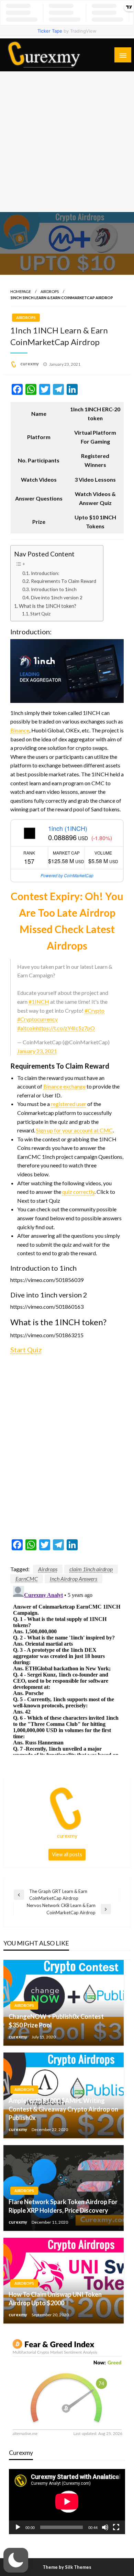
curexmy (30, 364)
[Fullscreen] (116, 2527)
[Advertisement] (67, 142)
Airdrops (50, 291)
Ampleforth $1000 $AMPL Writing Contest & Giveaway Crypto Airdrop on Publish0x (63, 2109)
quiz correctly (78, 1192)
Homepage (21, 291)
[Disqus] (67, 1669)
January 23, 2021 (37, 1051)
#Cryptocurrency (37, 1019)
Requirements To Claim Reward (64, 581)
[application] (67, 2502)
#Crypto (94, 1010)
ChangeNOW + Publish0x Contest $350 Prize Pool (56, 2021)
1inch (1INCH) (68, 828)
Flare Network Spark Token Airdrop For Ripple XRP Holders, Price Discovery (63, 2206)
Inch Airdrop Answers (74, 1579)
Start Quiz (40, 614)
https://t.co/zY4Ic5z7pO (66, 1028)
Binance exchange (64, 1086)
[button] (16, 2560)
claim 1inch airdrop (91, 1569)
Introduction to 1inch (54, 589)
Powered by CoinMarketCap (67, 875)
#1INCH (39, 1002)
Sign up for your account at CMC (74, 1130)
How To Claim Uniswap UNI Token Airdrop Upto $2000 (55, 2299)
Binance (20, 730)
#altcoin (27, 1028)
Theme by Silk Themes (67, 2567)
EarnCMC (27, 1579)
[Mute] (105, 2527)
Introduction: (45, 573)
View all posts (67, 1854)
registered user (69, 1104)
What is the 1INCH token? (48, 606)
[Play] (18, 2527)
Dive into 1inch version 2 (57, 598)
